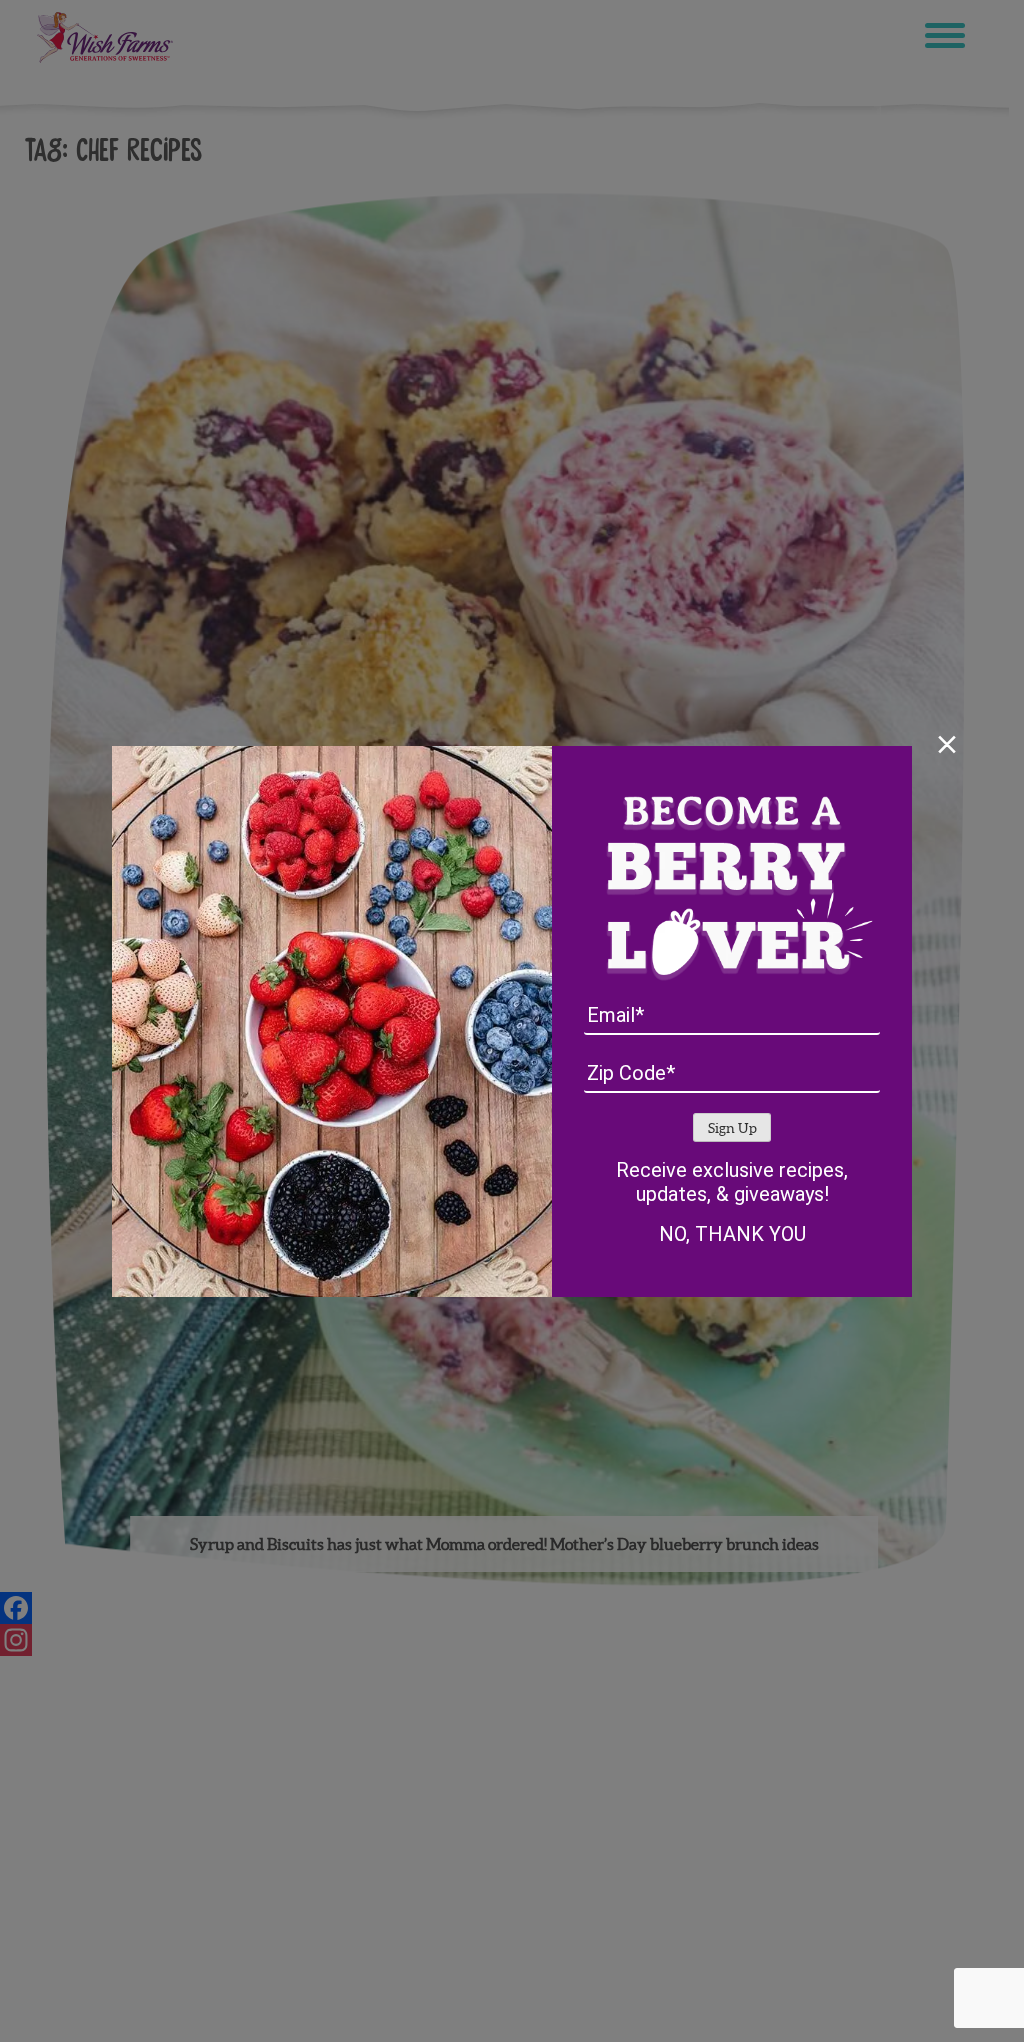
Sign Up (732, 1128)
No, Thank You (732, 1234)
